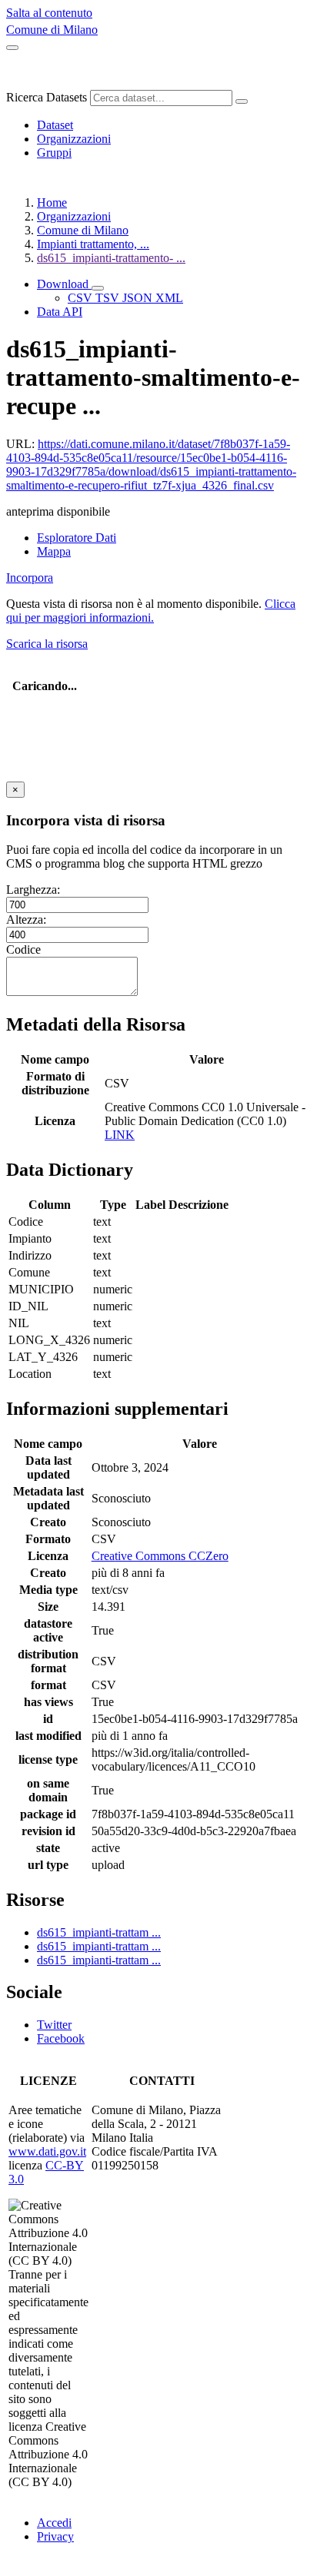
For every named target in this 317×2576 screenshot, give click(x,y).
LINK (120, 1135)
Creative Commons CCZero (160, 1556)
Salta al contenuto (49, 13)
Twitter (54, 2025)
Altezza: (26, 920)
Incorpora (30, 578)
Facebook (61, 2038)
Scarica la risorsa (47, 644)
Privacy (55, 2536)
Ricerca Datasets (47, 97)
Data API (60, 312)
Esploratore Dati (77, 538)
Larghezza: (33, 890)
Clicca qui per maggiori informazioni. (151, 611)
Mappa (54, 551)
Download (64, 284)
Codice (23, 949)
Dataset (55, 125)
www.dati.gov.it (47, 2151)
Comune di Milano (52, 30)
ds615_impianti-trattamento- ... (111, 258)
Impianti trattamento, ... (93, 244)
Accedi (54, 2523)
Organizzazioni (74, 139)
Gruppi (54, 153)
